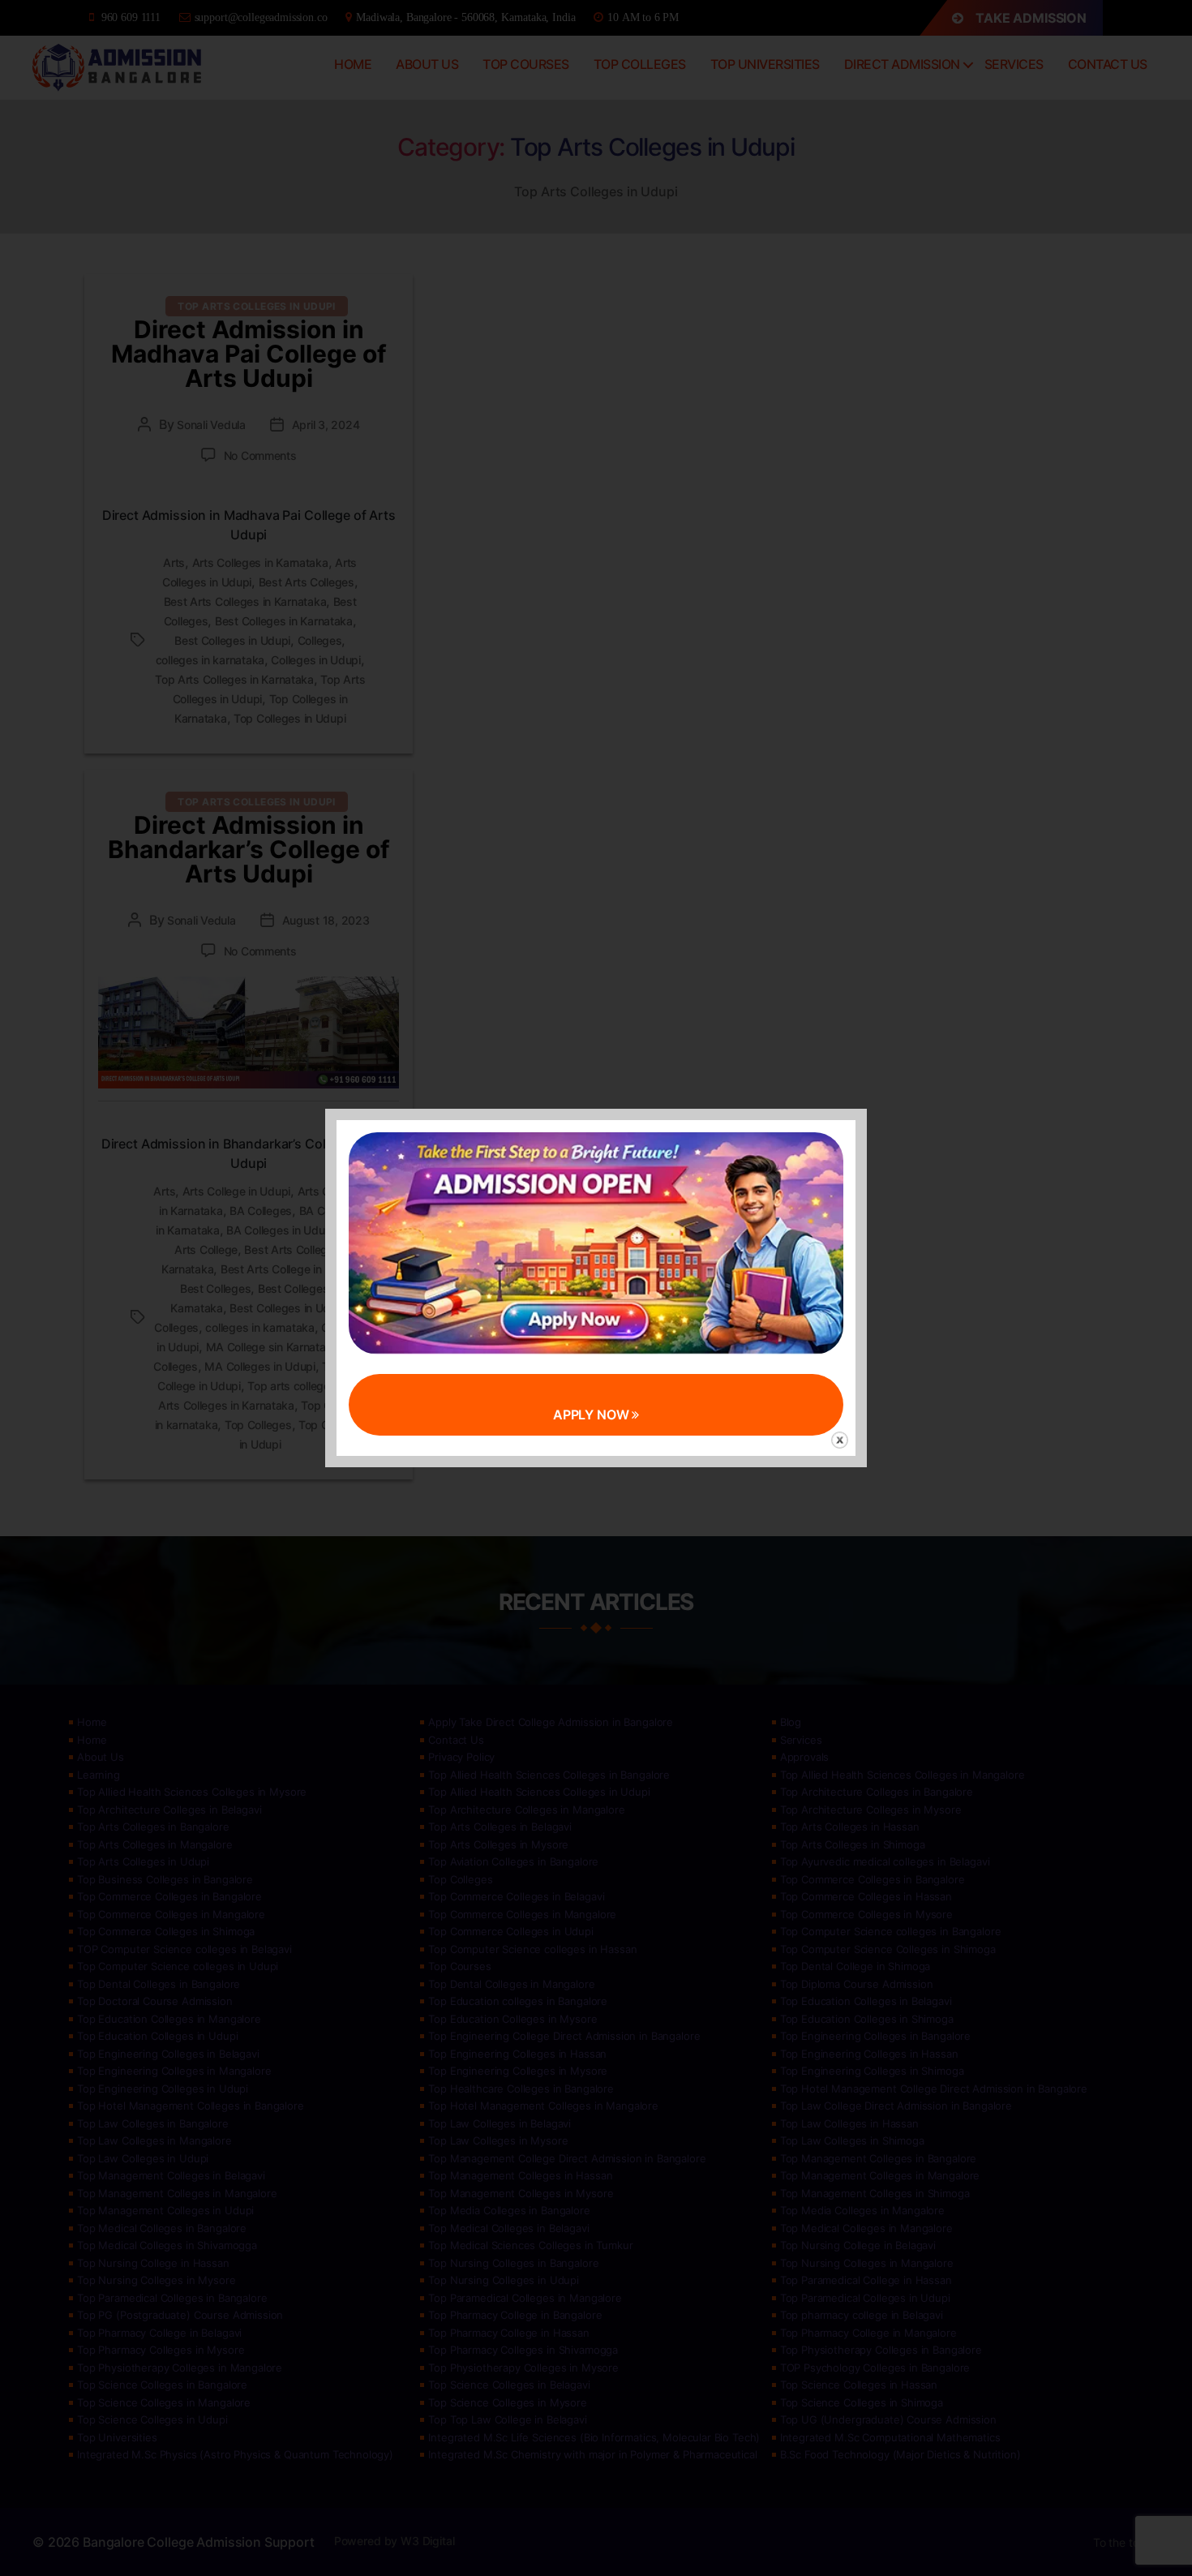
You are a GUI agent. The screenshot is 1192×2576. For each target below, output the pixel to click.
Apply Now (593, 1415)
